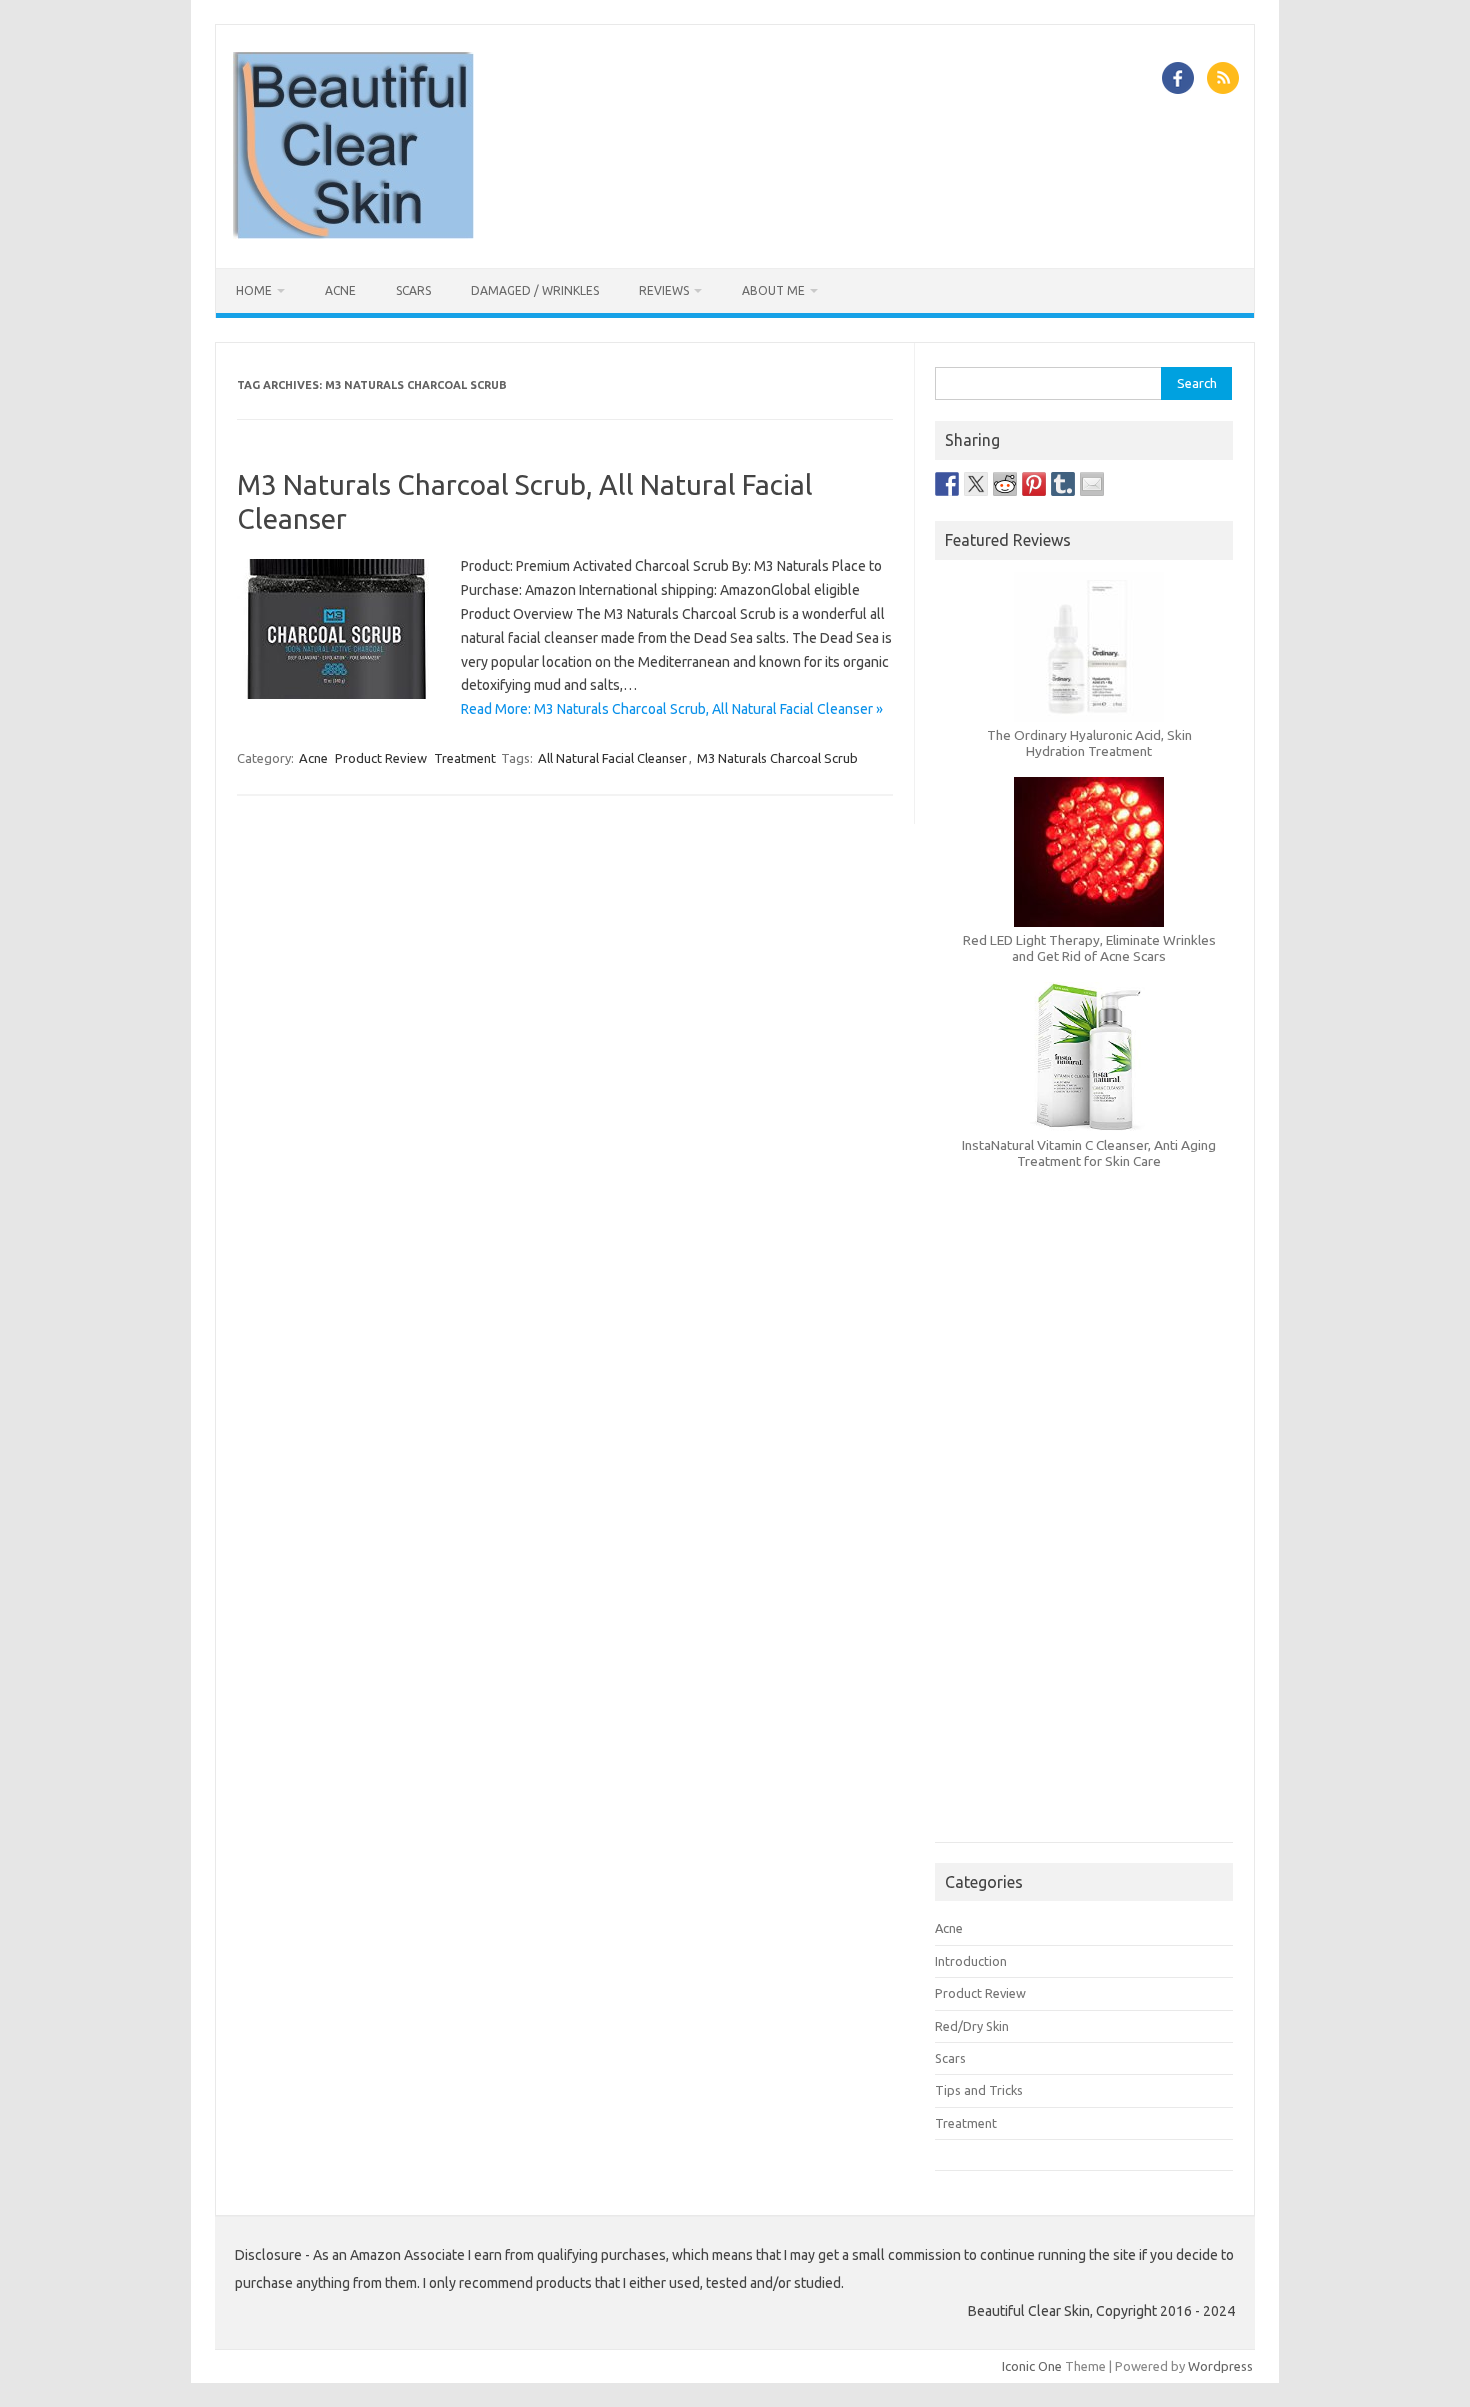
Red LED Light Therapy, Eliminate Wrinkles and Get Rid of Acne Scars (1089, 948)
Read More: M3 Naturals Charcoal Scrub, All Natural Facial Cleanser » (672, 709)
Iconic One (1032, 2366)
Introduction (971, 1961)
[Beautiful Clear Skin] (353, 234)
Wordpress (1220, 2366)
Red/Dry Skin (972, 2026)
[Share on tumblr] (1063, 484)
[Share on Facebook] (947, 484)
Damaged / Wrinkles (535, 290)
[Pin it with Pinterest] (1034, 484)
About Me (773, 290)
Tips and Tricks (979, 2090)
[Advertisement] (1084, 1537)
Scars (413, 290)
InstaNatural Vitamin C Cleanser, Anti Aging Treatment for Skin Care (1089, 1153)
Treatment (465, 758)
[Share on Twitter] (976, 484)
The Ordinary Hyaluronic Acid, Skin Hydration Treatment (1089, 743)
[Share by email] (1092, 484)
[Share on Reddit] (1005, 484)
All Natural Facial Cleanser (612, 758)
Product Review (381, 758)
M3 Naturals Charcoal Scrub (777, 758)
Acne (340, 290)
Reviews (664, 290)
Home (254, 290)
